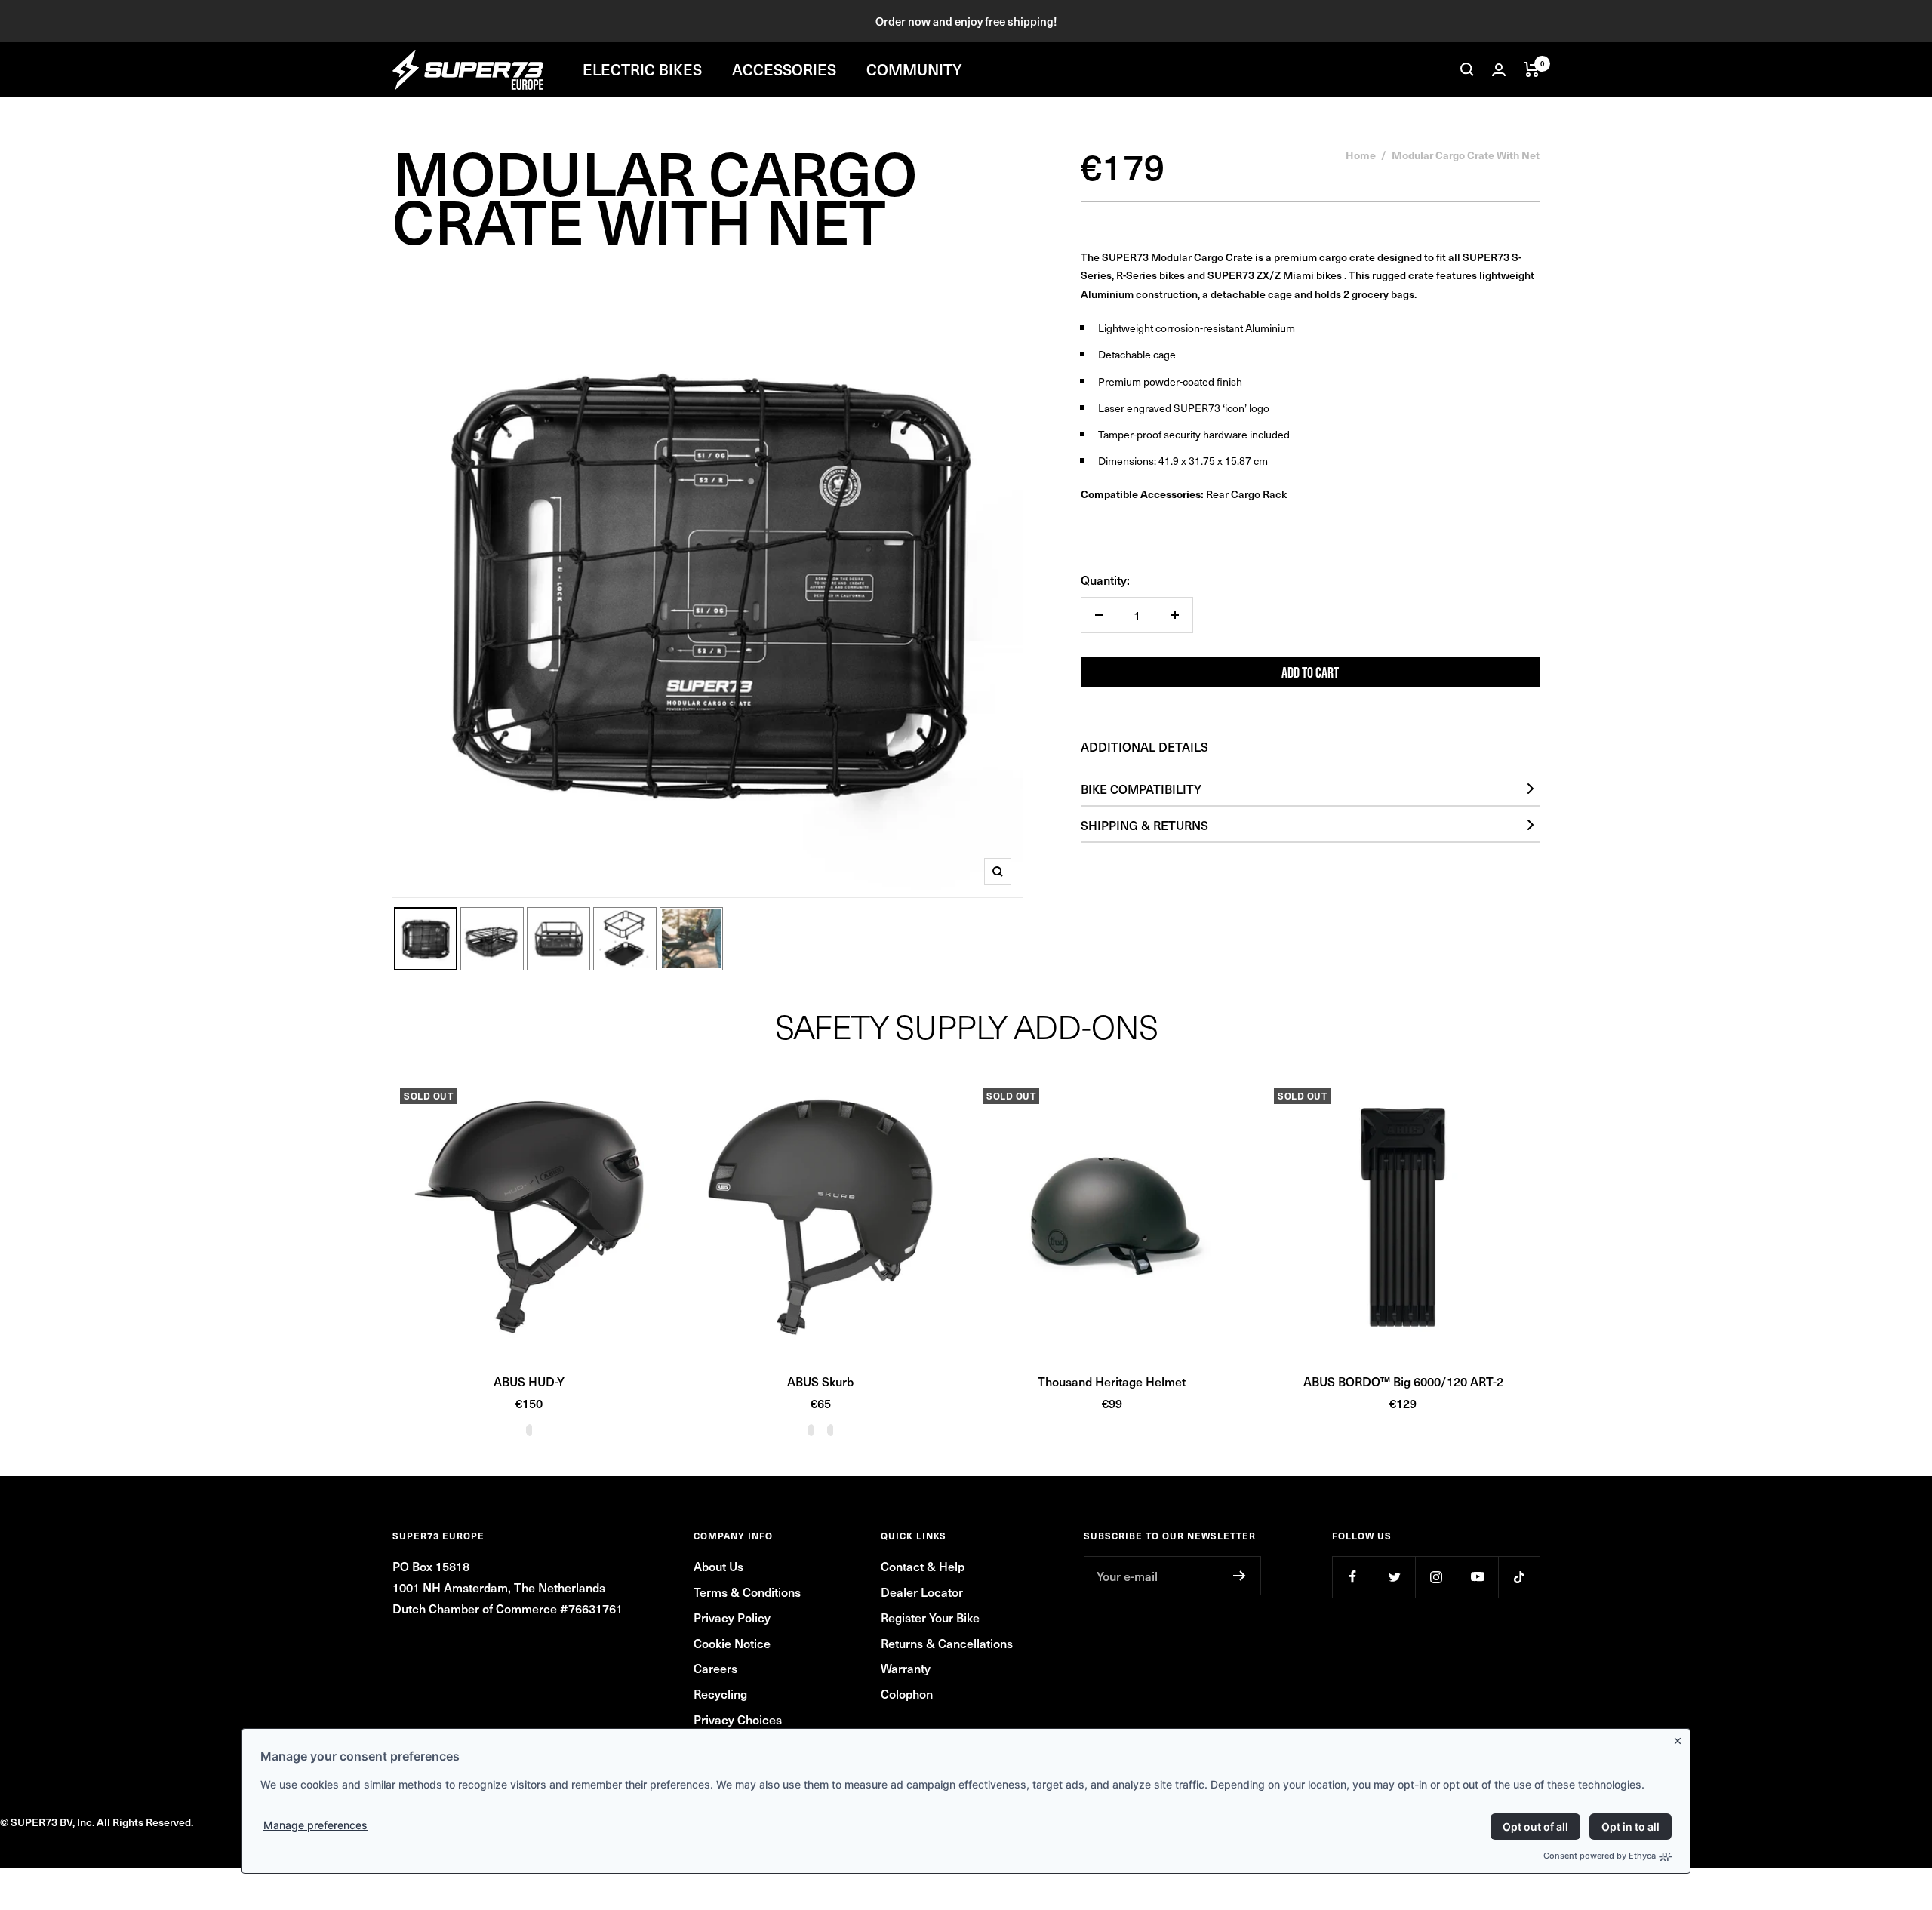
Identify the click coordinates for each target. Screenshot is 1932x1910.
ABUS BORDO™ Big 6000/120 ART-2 (1403, 1381)
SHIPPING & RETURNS (1144, 825)
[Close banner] (1681, 1738)
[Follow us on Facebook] (1353, 1577)
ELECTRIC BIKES (642, 69)
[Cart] (1532, 69)
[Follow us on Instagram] (1436, 1577)
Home (1361, 155)
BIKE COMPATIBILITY (1141, 789)
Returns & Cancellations (947, 1643)
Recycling (720, 1693)
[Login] (1499, 70)
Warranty (906, 1668)
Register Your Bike (930, 1617)
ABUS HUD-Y (529, 1381)
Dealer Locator (922, 1592)
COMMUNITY (914, 69)
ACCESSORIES (784, 69)
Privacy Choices (738, 1719)
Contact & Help (923, 1566)
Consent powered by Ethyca (1600, 1856)
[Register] (1240, 1576)
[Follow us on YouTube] (1477, 1577)
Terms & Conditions (747, 1592)
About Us (718, 1566)
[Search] (1467, 69)
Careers (715, 1668)
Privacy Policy (732, 1617)
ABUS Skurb (820, 1381)
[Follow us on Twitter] (1394, 1577)
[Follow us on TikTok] (1519, 1577)
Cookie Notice (732, 1643)
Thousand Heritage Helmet (1112, 1381)
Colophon (907, 1693)
